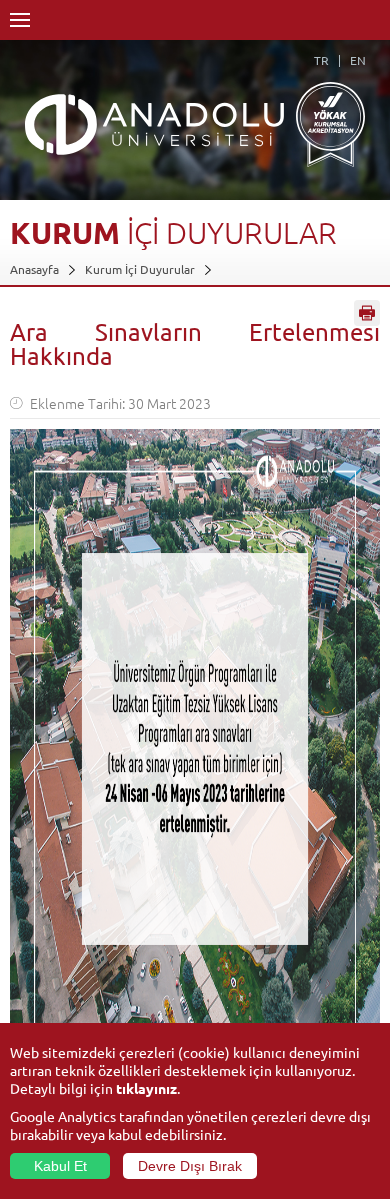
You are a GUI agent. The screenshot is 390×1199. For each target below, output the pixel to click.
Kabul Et (60, 1166)
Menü (20, 20)
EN (358, 60)
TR (321, 60)
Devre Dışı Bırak (190, 1166)
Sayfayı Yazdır (367, 313)
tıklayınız (146, 1088)
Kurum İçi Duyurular (140, 269)
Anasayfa (34, 269)
